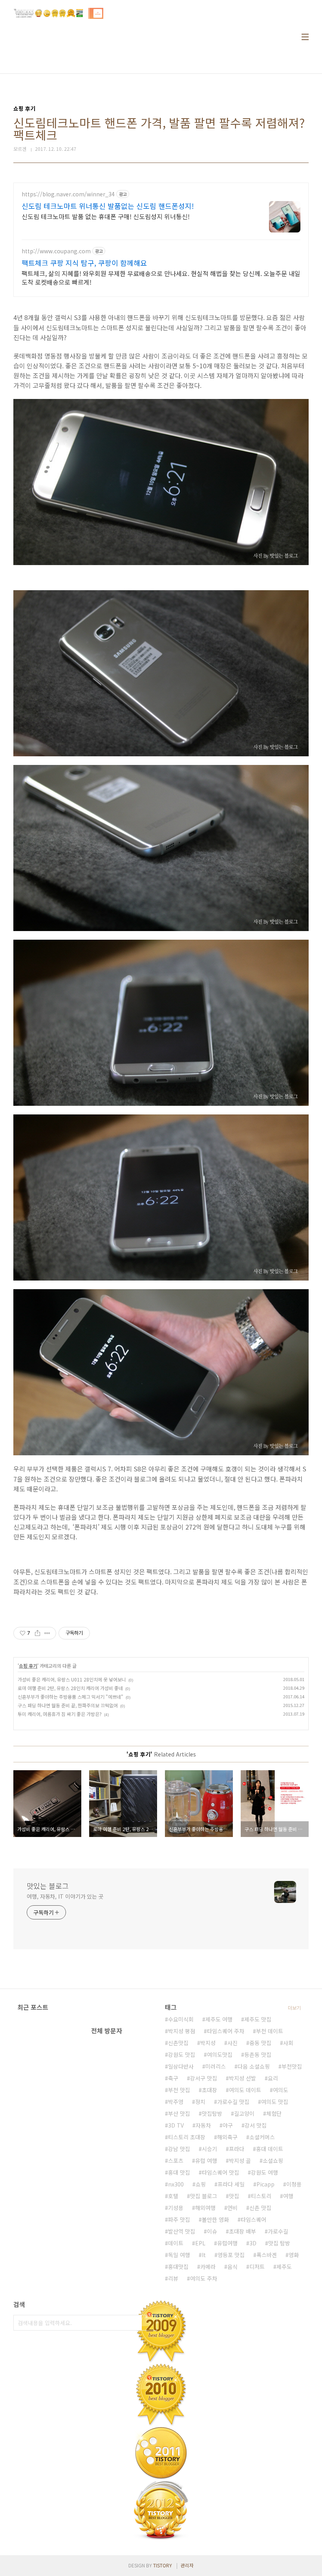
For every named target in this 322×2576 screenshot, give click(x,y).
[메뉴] (305, 37)
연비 (232, 2208)
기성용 (176, 2208)
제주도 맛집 (258, 2019)
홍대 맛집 (179, 2172)
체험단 (274, 2113)
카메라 (208, 2267)
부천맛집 (292, 2066)
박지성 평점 (182, 2031)
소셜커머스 (262, 2137)
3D (253, 2243)
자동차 (203, 2125)
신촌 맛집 (260, 2208)
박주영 (176, 2102)
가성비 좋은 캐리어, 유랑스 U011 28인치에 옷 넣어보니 (72, 1679)
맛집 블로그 (204, 2196)
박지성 (208, 2043)
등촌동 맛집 (258, 2055)
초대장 (209, 2090)
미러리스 (216, 2066)
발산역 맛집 (182, 2231)
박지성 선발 (242, 2078)
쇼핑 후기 (28, 1666)
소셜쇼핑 (273, 2161)
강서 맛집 (256, 2125)
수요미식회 (181, 2019)
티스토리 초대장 (187, 2137)
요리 (273, 2078)
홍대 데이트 (270, 2149)
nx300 (176, 2184)
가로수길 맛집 (233, 2102)
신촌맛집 (178, 2043)
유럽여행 (227, 2243)
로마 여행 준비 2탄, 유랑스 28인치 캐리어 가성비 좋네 (70, 1688)
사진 (232, 2043)
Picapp (265, 2184)
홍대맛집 (178, 2267)
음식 (232, 2267)
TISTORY (163, 2565)
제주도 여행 (219, 2019)
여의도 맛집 (275, 2102)
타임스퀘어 (253, 2219)
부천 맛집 (179, 2090)
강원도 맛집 (182, 2055)
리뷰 (173, 2278)
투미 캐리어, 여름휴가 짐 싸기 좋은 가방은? (60, 1714)
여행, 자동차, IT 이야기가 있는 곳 (65, 1896)
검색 (149, 2323)
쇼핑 (201, 2184)
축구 (173, 2078)
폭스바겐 (267, 2255)
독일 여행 (179, 2255)
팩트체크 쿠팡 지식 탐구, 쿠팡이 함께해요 (84, 263)
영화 (294, 2255)
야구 (228, 2125)
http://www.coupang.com (56, 251)
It (204, 2255)
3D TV (176, 2125)
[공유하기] (38, 1633)
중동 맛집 (260, 2043)
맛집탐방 (212, 2113)
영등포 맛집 (231, 2255)
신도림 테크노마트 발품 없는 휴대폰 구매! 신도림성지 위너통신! (106, 216)
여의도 (281, 2090)
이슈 (212, 2231)
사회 (288, 2043)
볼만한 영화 (215, 2219)
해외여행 (205, 2208)
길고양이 (244, 2113)
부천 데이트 (270, 2031)
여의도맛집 (220, 2055)
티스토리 (261, 2196)
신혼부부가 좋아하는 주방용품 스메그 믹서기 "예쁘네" (70, 1697)
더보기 (294, 2008)
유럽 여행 (206, 2161)
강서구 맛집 (204, 2078)
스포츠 (176, 2161)
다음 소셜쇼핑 (254, 2066)
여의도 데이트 (245, 2090)
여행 (288, 2196)
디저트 (257, 2267)
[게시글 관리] (47, 1633)
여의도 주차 (204, 2278)
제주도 (284, 2267)
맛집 (234, 2196)
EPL (200, 2243)
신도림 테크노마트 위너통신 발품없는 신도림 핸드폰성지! (108, 206)
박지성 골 (240, 2161)
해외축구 (227, 2137)
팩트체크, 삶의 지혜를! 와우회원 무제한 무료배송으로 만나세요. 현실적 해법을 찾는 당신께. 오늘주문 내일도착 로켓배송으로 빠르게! (161, 277)
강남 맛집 (179, 2149)
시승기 (209, 2149)
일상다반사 (181, 2066)
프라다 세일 (231, 2184)
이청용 (294, 2184)
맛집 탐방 (279, 2243)
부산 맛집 (179, 2113)
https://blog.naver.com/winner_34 (68, 194)
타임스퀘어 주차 (226, 2031)
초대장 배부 (242, 2231)
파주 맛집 (179, 2219)
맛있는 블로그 (48, 1886)
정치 (200, 2102)
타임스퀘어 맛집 (220, 2172)
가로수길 (278, 2231)
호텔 (173, 2196)
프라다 (237, 2149)
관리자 (187, 2565)
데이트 (176, 2243)
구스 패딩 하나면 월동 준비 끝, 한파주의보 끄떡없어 (68, 1705)
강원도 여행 (264, 2172)
